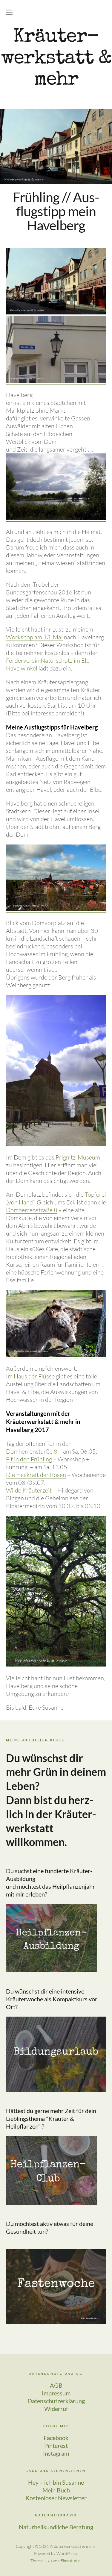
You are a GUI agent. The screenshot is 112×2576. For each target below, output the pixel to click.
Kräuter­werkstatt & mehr (56, 59)
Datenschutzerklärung (56, 2401)
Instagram (56, 2453)
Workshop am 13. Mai (34, 637)
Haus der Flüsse (34, 1376)
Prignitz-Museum (78, 1157)
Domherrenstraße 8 (32, 1210)
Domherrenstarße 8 (32, 1451)
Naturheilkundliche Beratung (56, 2527)
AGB (56, 2385)
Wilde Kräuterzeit (29, 1490)
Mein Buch (56, 2490)
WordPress (67, 2553)
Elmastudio (71, 2561)
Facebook (56, 2438)
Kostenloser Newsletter (56, 2498)
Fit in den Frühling (29, 1459)
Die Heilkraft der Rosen (36, 1475)
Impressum (56, 2393)
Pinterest (56, 2445)
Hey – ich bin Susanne (56, 2482)
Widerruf (56, 2409)
